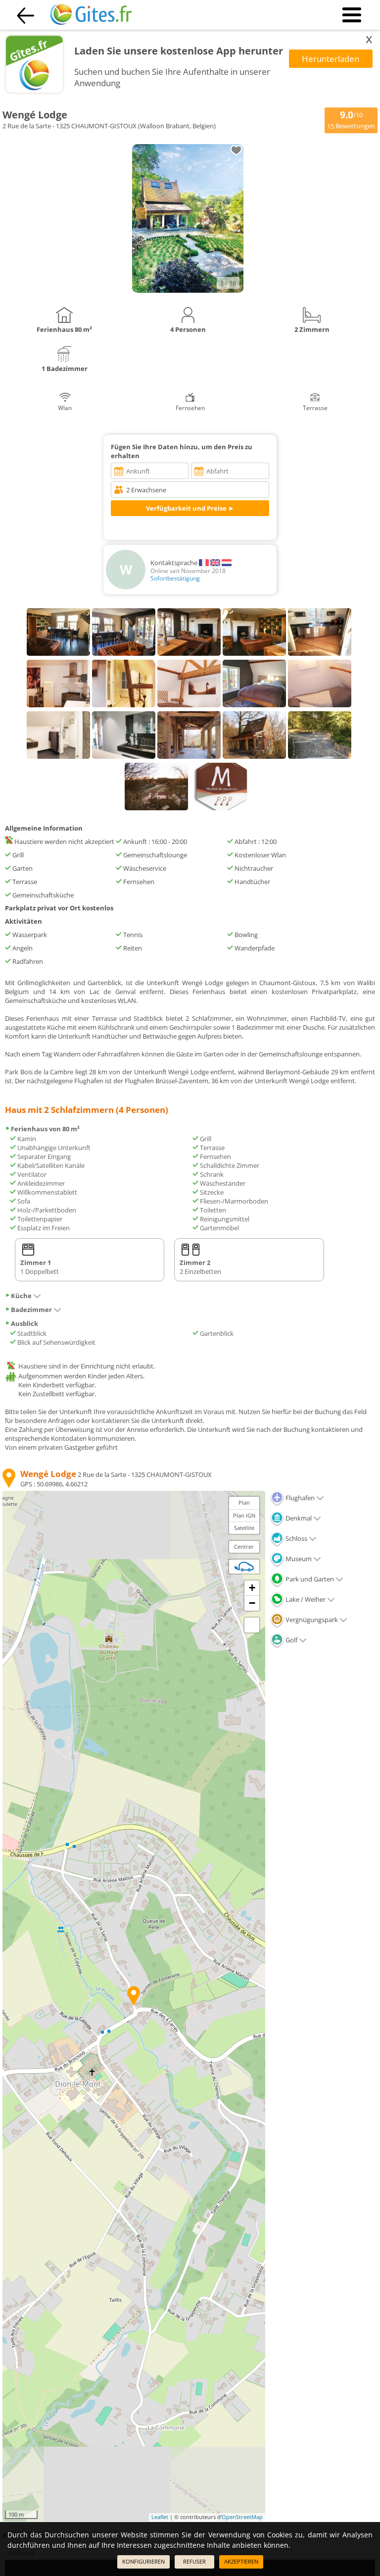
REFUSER (194, 2561)
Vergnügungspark (311, 1620)
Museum (298, 1559)
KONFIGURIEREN (143, 2561)
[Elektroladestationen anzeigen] (244, 1567)
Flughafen (299, 1498)
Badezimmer (31, 1310)
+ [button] (252, 1588)
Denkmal (298, 1518)
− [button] (252, 1603)
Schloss (296, 1538)
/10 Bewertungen (351, 119)
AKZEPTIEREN (241, 2561)
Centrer (244, 1547)
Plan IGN (244, 1515)
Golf (291, 1640)
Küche (21, 1296)
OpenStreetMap (242, 2517)
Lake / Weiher (305, 1599)
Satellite (244, 1528)
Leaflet (160, 2517)
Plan (244, 1502)
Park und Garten (309, 1579)
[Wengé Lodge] (188, 290)
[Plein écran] (252, 1625)
